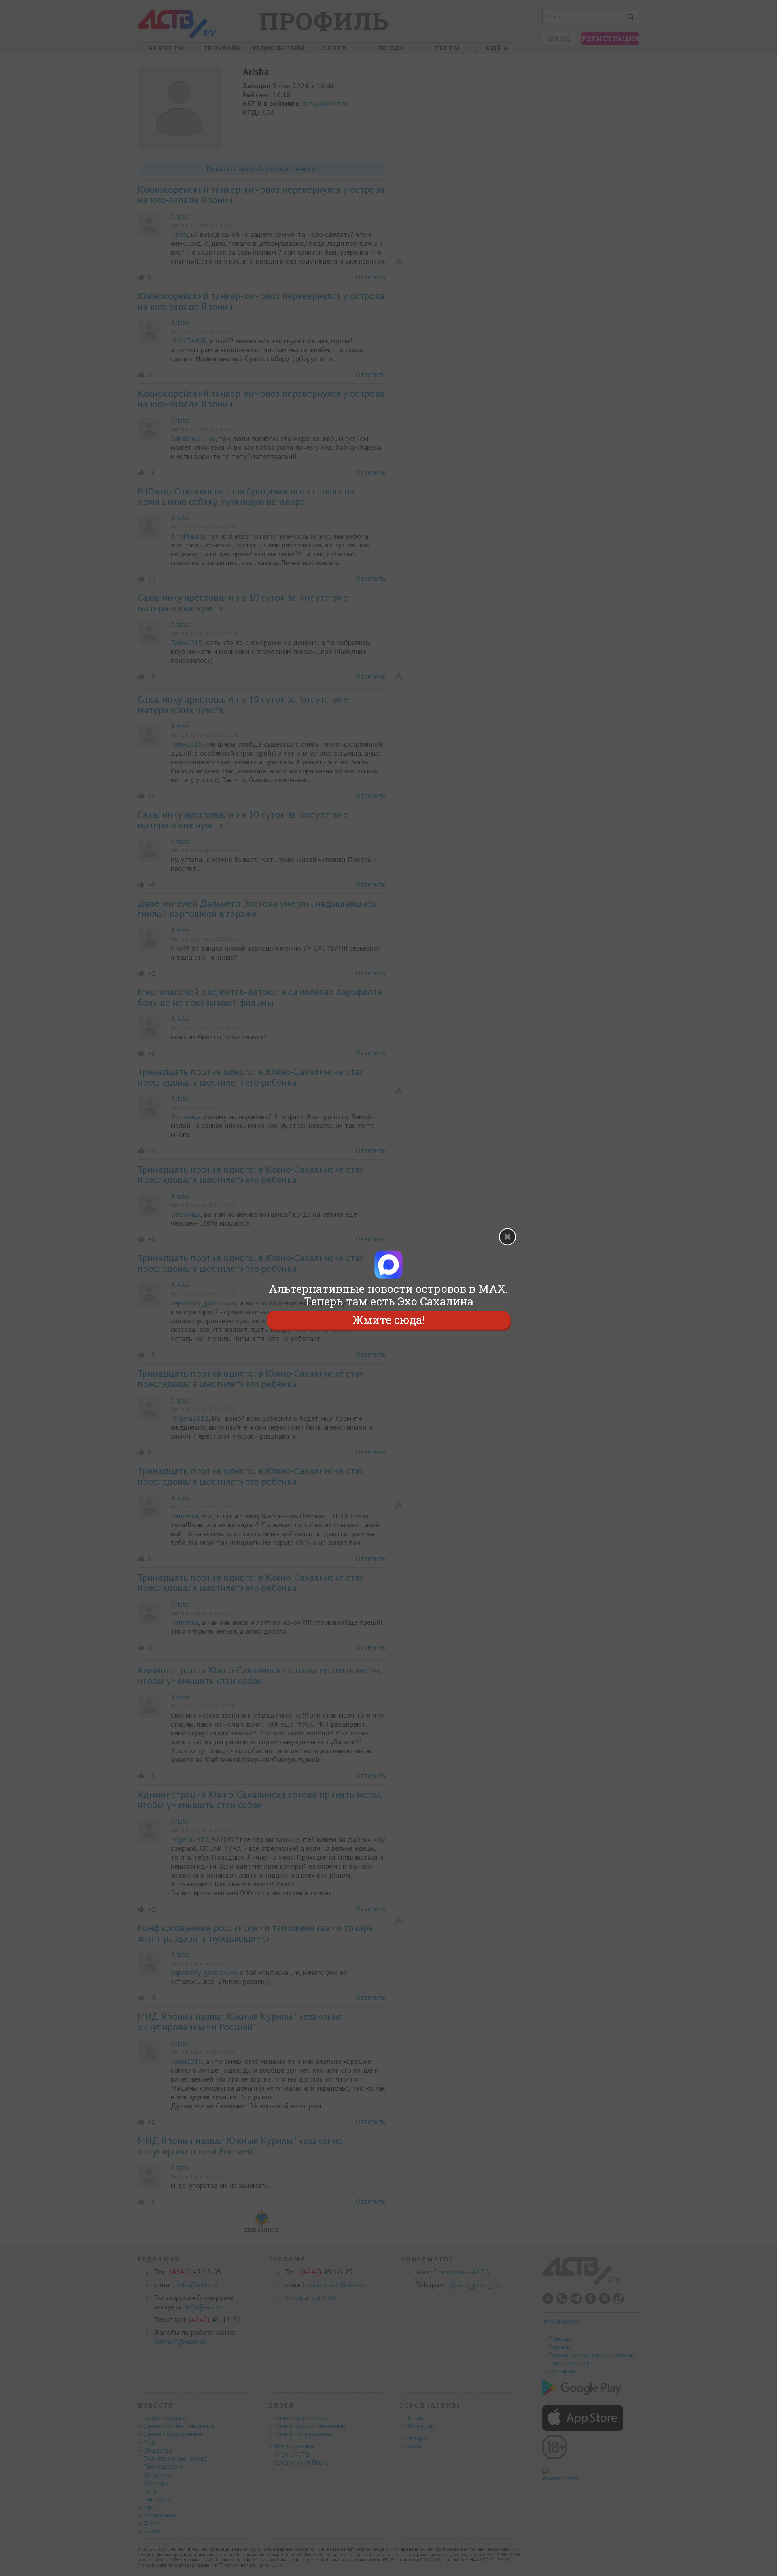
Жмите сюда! (388, 1320)
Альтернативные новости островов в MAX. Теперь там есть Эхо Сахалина (388, 1295)
